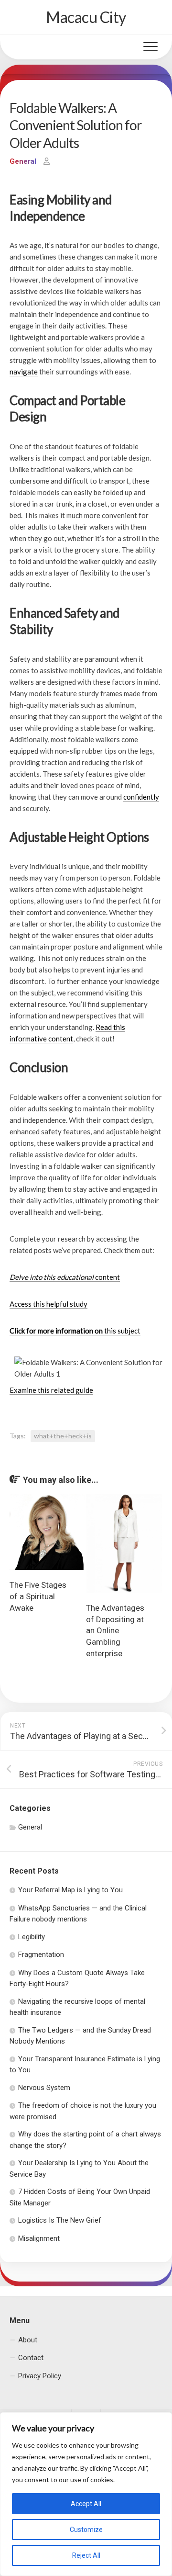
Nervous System (44, 2088)
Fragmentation (41, 1955)
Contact (31, 2358)
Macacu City (86, 17)
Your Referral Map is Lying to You (70, 1890)
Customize (86, 2530)
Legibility (32, 1937)
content (65, 1277)
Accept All (86, 2504)
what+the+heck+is (63, 1436)
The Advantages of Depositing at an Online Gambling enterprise (115, 1631)
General (23, 161)
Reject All (86, 2555)
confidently (141, 797)
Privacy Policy (40, 2376)
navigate (24, 372)
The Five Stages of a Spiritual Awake (38, 1596)
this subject (75, 1331)
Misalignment (39, 2238)
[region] (86, 2494)
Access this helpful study (48, 1304)
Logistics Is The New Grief (60, 2220)
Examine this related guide (51, 1390)
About (28, 2340)
